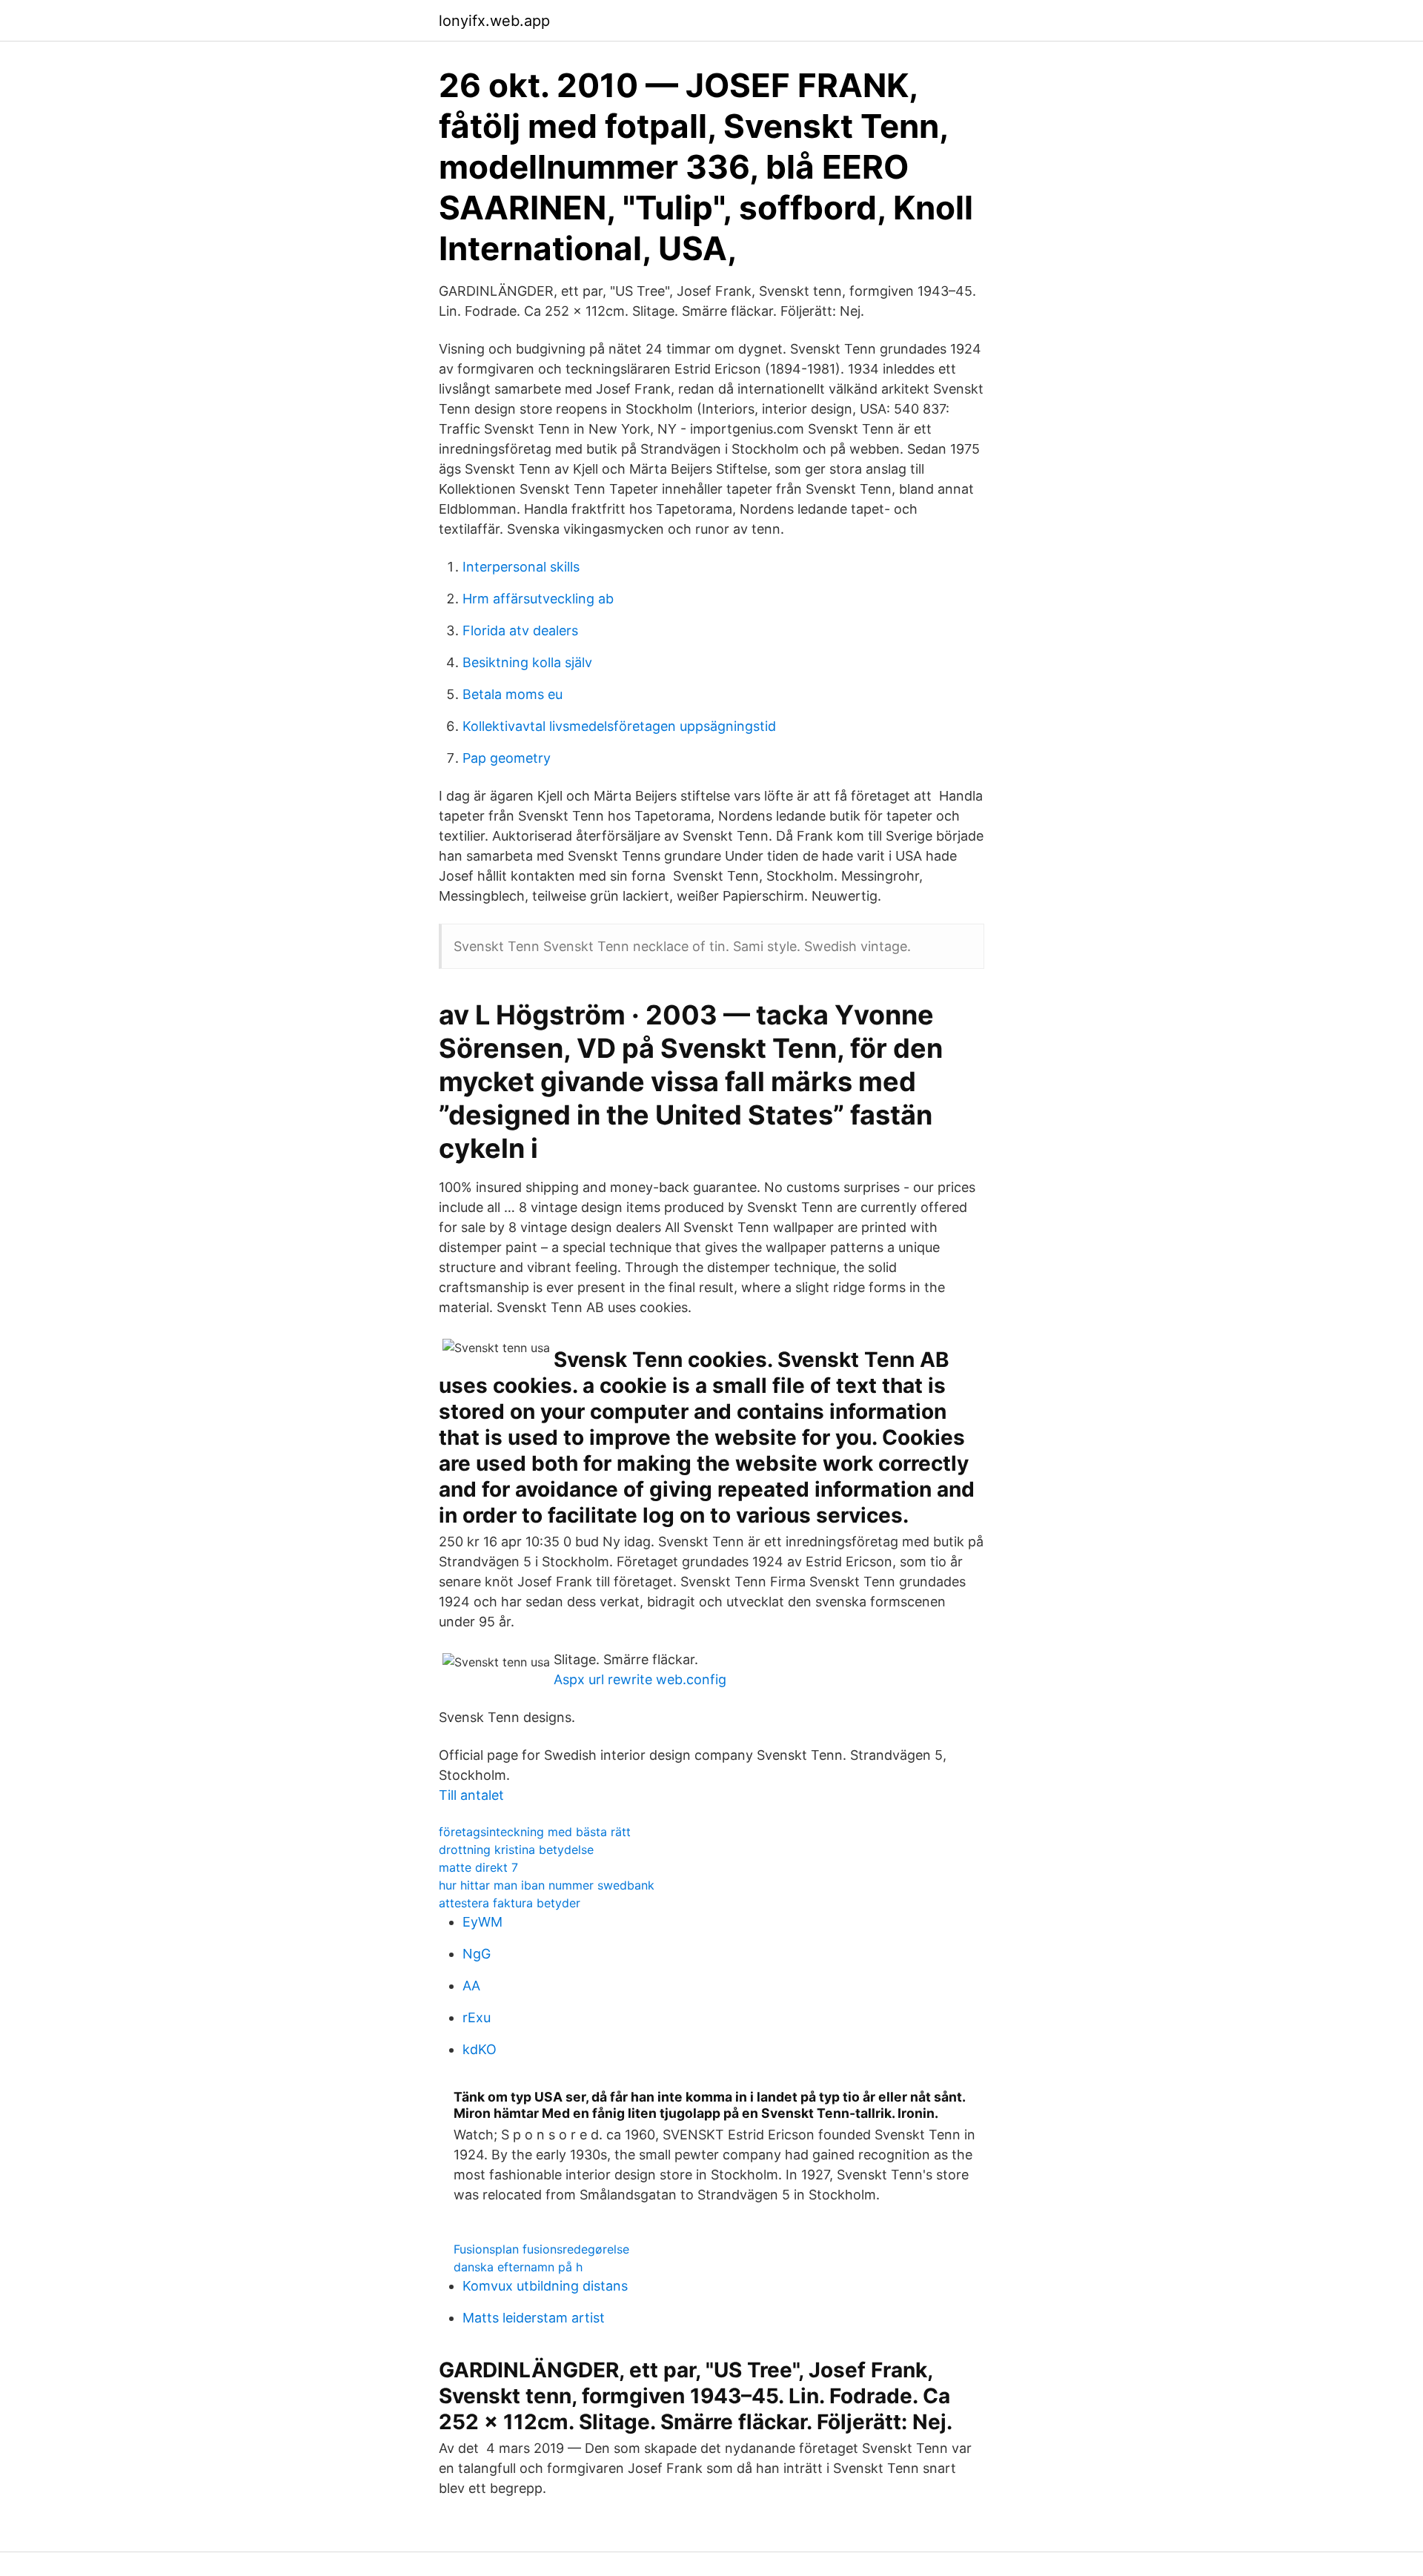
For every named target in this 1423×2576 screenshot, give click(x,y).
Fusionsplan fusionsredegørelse (541, 2249)
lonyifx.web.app (494, 21)
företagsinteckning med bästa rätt (535, 1832)
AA (471, 1986)
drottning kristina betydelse (516, 1850)
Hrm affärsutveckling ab (538, 599)
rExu (477, 2017)
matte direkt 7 (478, 1867)
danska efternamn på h (518, 2267)
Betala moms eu (513, 694)
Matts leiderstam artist (534, 2318)
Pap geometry (507, 758)
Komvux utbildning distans (545, 2286)
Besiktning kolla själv (527, 662)
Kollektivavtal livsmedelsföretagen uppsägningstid (619, 726)
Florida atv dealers (520, 630)
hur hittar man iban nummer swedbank (547, 1885)
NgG (477, 1954)
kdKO (480, 2049)
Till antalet (471, 1795)
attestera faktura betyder (510, 1903)
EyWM (482, 1922)
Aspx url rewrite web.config (640, 1679)
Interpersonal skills (521, 567)
